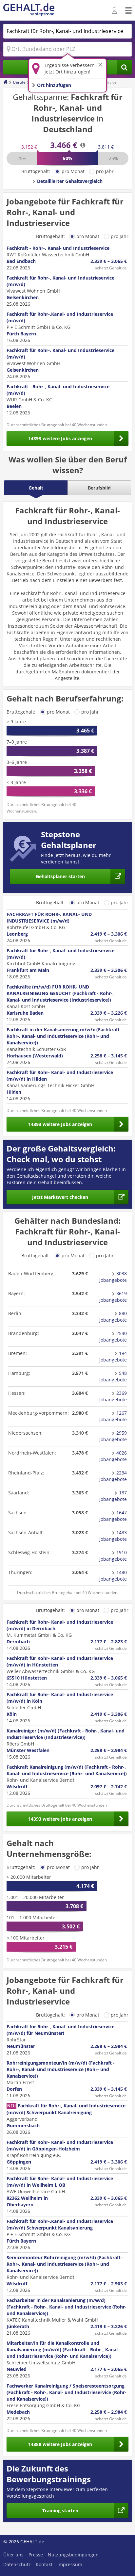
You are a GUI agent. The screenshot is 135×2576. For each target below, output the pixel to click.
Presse (36, 2555)
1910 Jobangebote (113, 1556)
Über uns (13, 2555)
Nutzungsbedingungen (73, 2555)
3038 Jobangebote (113, 1277)
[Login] (115, 11)
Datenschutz (17, 2564)
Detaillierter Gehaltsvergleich (70, 181)
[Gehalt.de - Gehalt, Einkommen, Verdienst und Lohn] (29, 10)
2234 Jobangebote (113, 1476)
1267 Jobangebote (113, 1416)
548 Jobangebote (113, 1376)
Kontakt (44, 2564)
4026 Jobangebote (113, 1456)
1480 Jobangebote (113, 1576)
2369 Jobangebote (113, 1396)
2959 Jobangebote (113, 1436)
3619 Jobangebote (113, 1297)
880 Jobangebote (113, 1317)
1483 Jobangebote (113, 1536)
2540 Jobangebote (113, 1336)
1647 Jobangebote (113, 1516)
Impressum (70, 2564)
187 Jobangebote (113, 1496)
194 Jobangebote (113, 1356)
